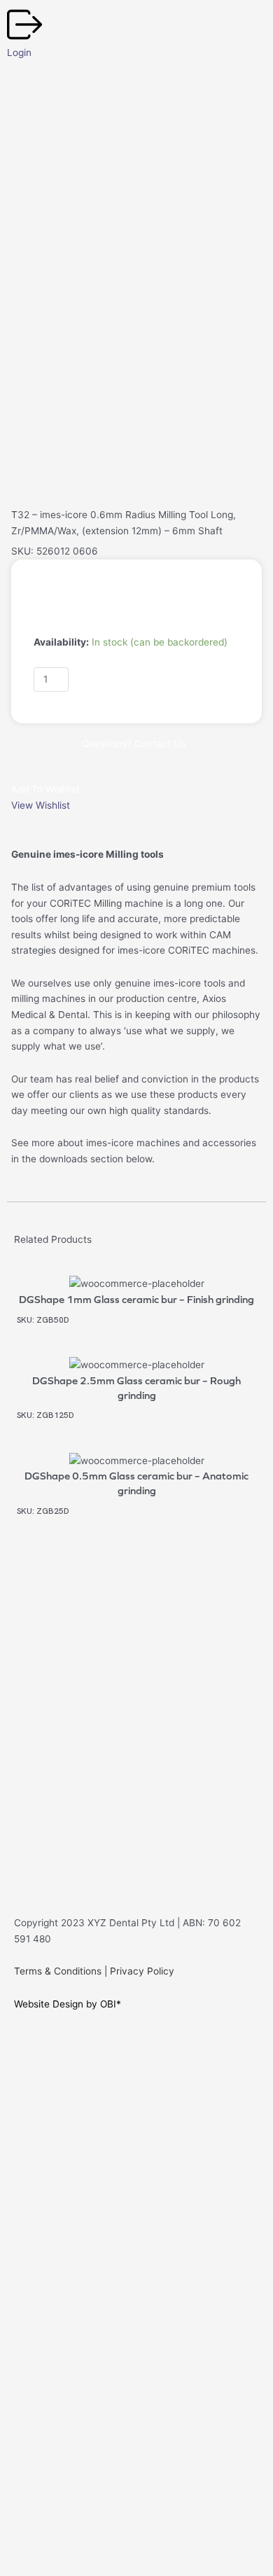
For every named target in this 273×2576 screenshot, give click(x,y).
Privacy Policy (142, 1971)
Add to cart (116, 678)
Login (19, 53)
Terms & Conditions (58, 1971)
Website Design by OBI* (68, 2004)
